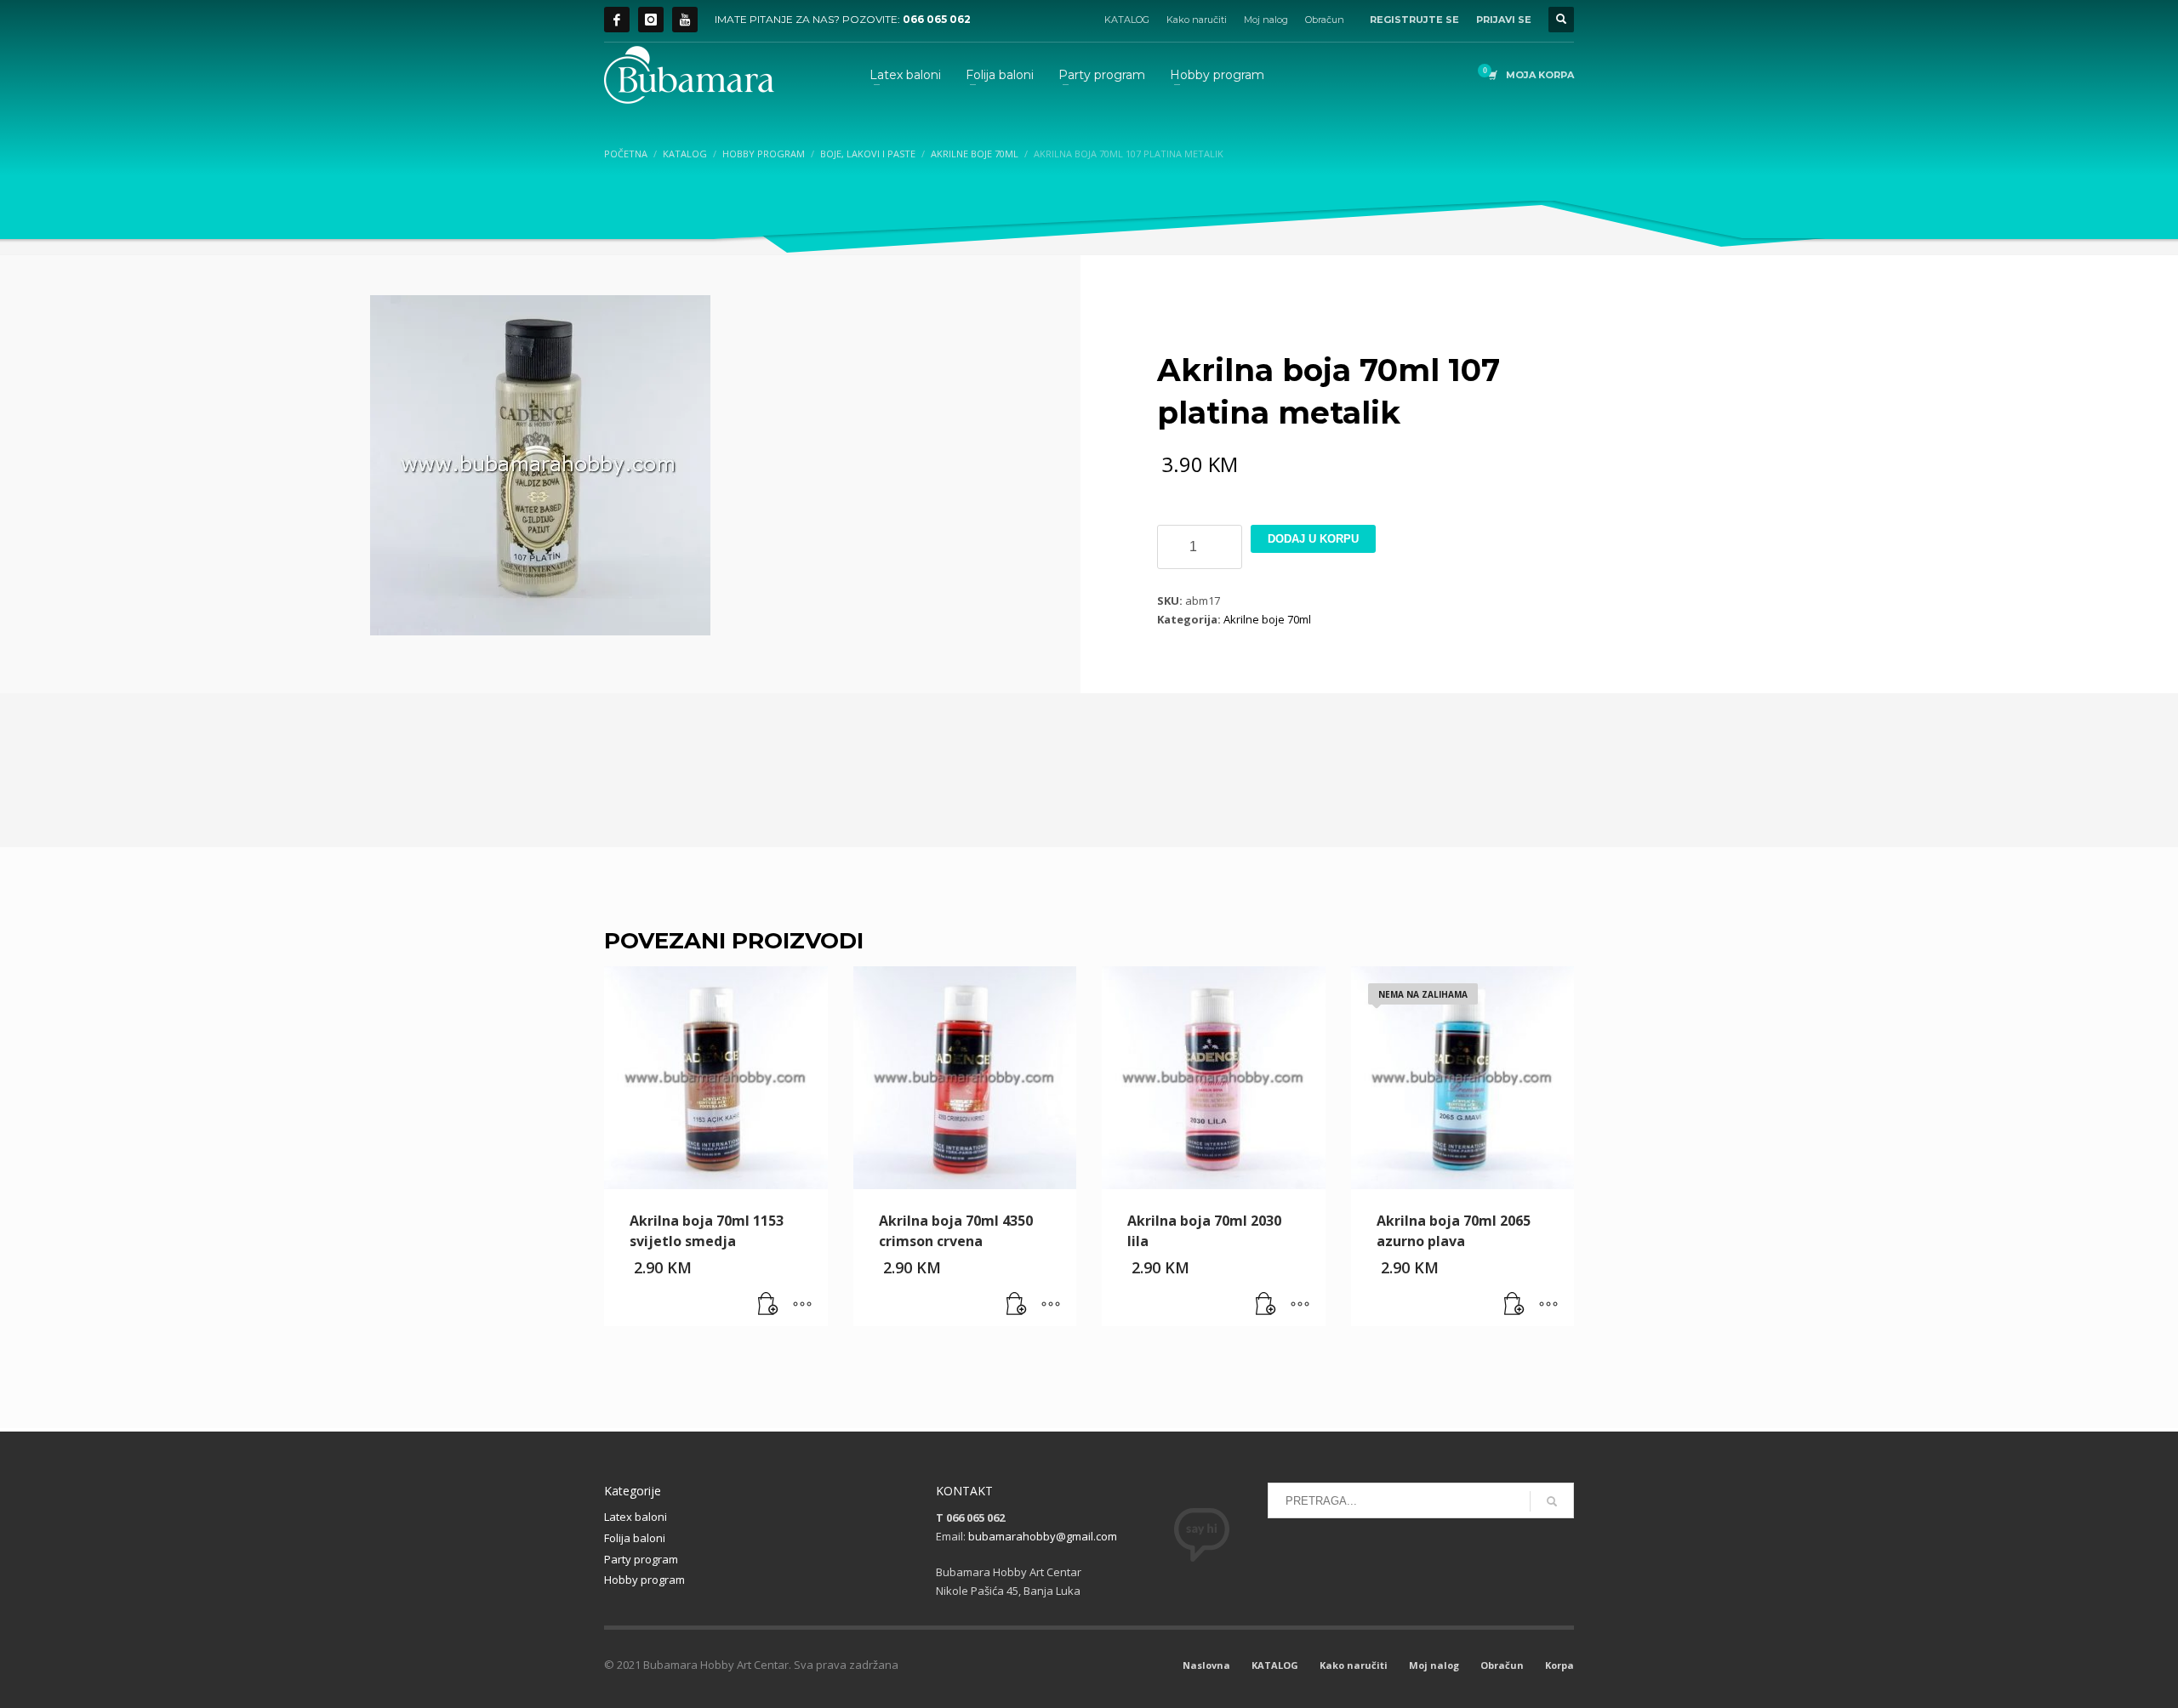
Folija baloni (635, 1538)
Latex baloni (636, 1517)
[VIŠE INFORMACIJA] (802, 1305)
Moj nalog (1266, 20)
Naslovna (1206, 1665)
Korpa (1559, 1665)
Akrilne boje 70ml (1267, 619)
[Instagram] (651, 20)
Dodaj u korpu (1313, 539)
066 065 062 (937, 19)
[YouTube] (685, 20)
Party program (641, 1559)
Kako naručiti (1197, 20)
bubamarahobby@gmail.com (1043, 1536)
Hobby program (644, 1580)
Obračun (1325, 20)
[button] (768, 1305)
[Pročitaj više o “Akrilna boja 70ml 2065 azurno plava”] (1514, 1305)
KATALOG (1127, 20)
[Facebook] (617, 20)
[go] (1552, 1501)
